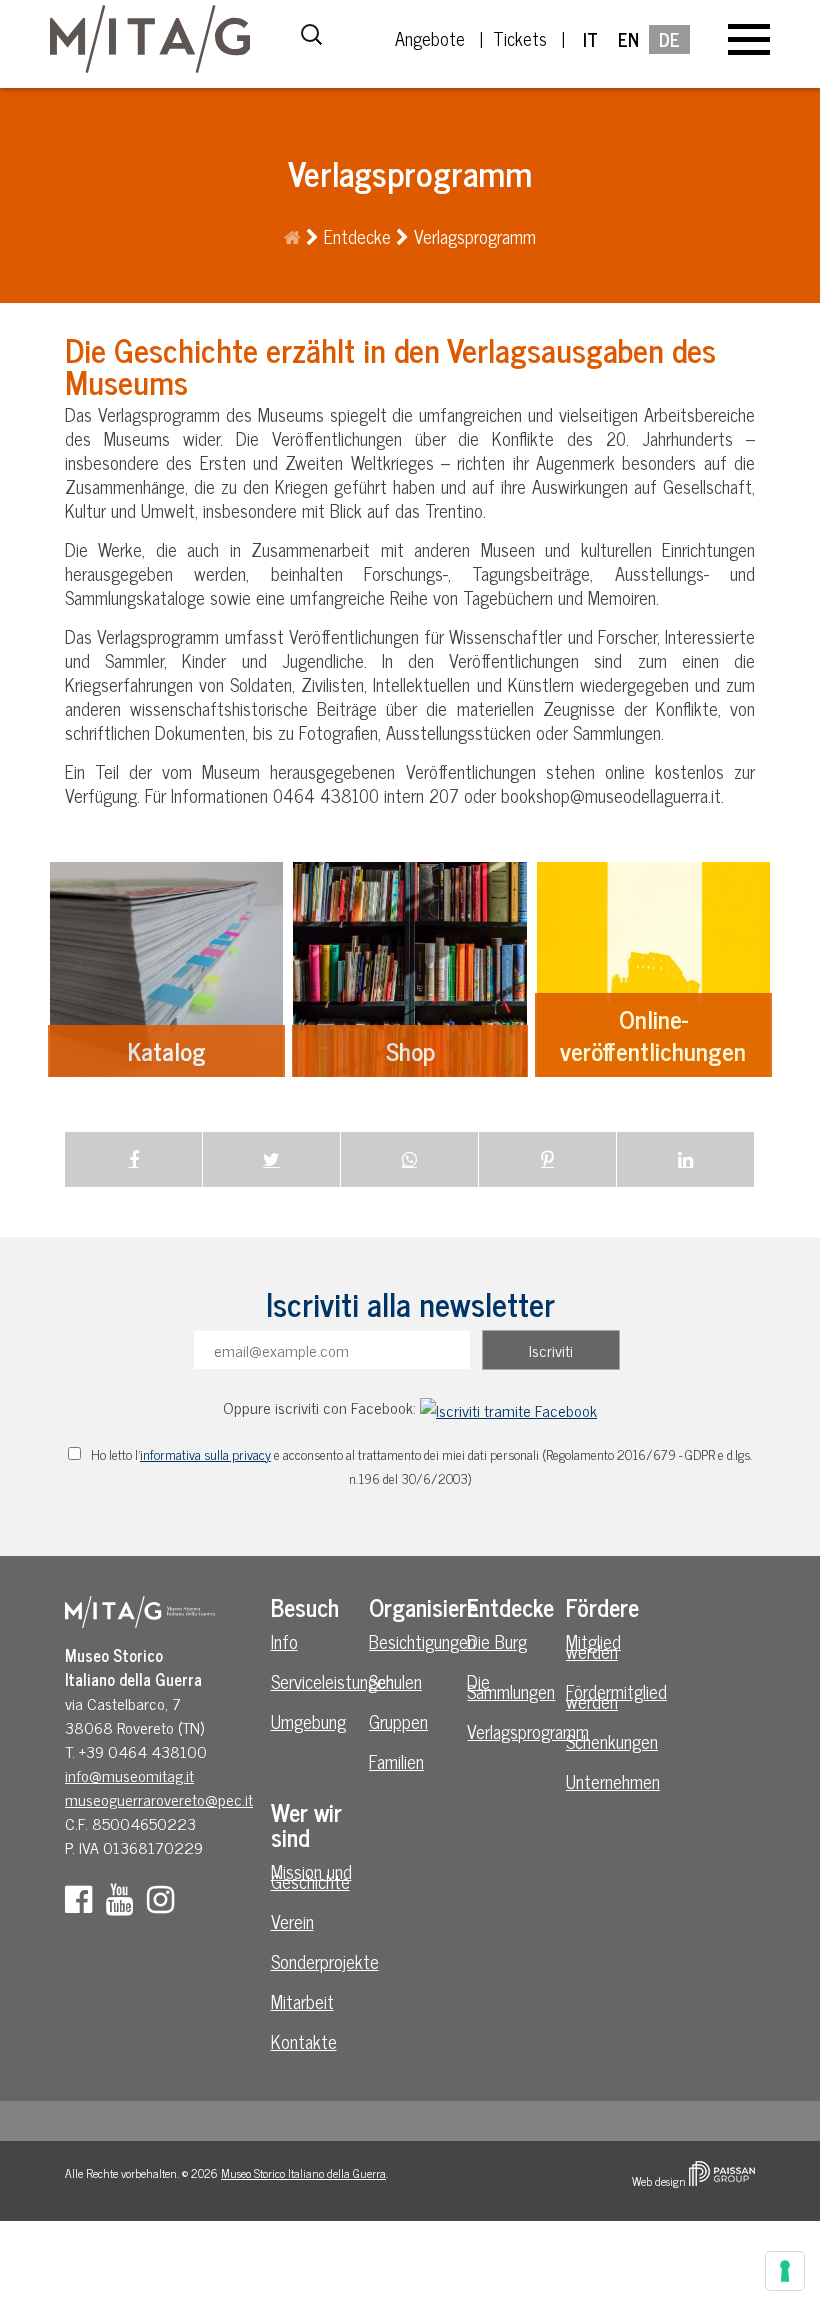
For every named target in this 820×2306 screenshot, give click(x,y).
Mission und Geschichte (311, 1876)
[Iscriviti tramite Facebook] (508, 1407)
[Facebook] (83, 1904)
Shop (409, 969)
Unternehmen (612, 1781)
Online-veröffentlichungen (653, 969)
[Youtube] (124, 1904)
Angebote (430, 38)
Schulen (395, 1681)
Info (284, 1641)
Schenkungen (612, 1741)
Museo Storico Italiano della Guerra (303, 2173)
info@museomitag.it (129, 1775)
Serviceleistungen (317, 1681)
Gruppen (398, 1721)
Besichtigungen (415, 1641)
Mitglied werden (593, 1646)
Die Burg (497, 1641)
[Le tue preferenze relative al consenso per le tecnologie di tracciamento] (785, 2271)
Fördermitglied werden (612, 1696)
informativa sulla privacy (205, 1454)
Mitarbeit (302, 2001)
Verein (292, 1921)
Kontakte (304, 2041)
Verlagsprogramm (513, 1731)
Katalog (166, 969)
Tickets (520, 38)
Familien (396, 1761)
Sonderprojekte (317, 1961)
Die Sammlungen (511, 1686)
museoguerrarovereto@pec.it (159, 1799)
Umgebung (308, 1721)
